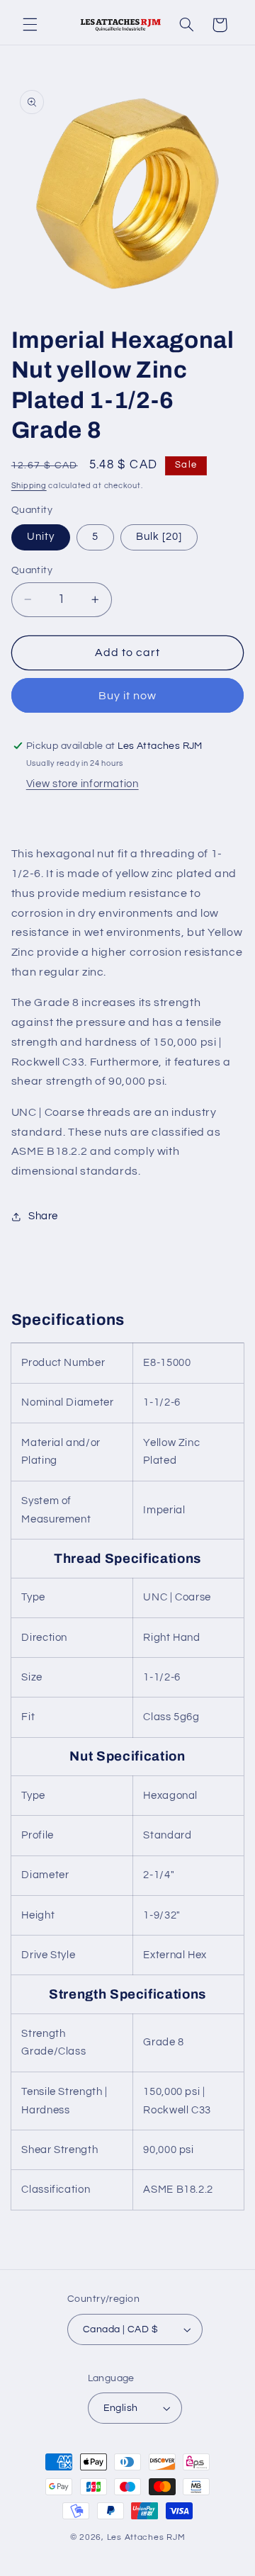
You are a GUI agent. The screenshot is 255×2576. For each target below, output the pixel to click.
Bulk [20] (159, 537)
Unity (41, 537)
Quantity (32, 570)
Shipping (29, 486)
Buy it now (128, 696)
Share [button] (43, 1216)
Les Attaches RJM (146, 2537)
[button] (30, 25)
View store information (83, 784)
